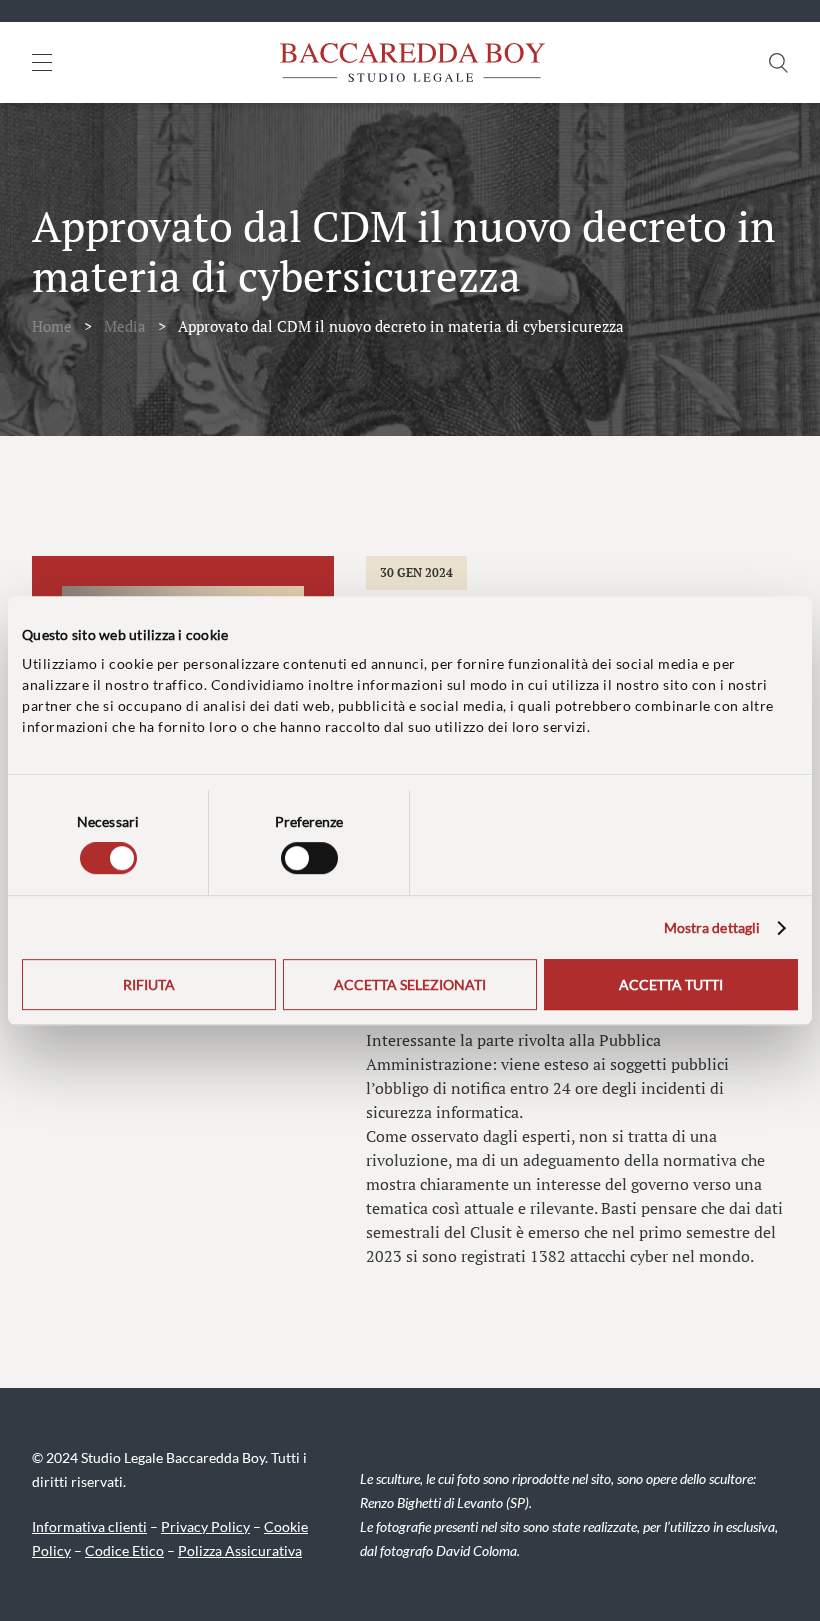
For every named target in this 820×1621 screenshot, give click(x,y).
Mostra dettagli (712, 927)
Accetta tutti (671, 984)
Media (125, 326)
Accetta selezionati (410, 984)
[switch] (309, 858)
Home (52, 326)
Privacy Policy (205, 1526)
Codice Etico (124, 1550)
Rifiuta (149, 984)
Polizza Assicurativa (240, 1550)
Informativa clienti (89, 1526)
